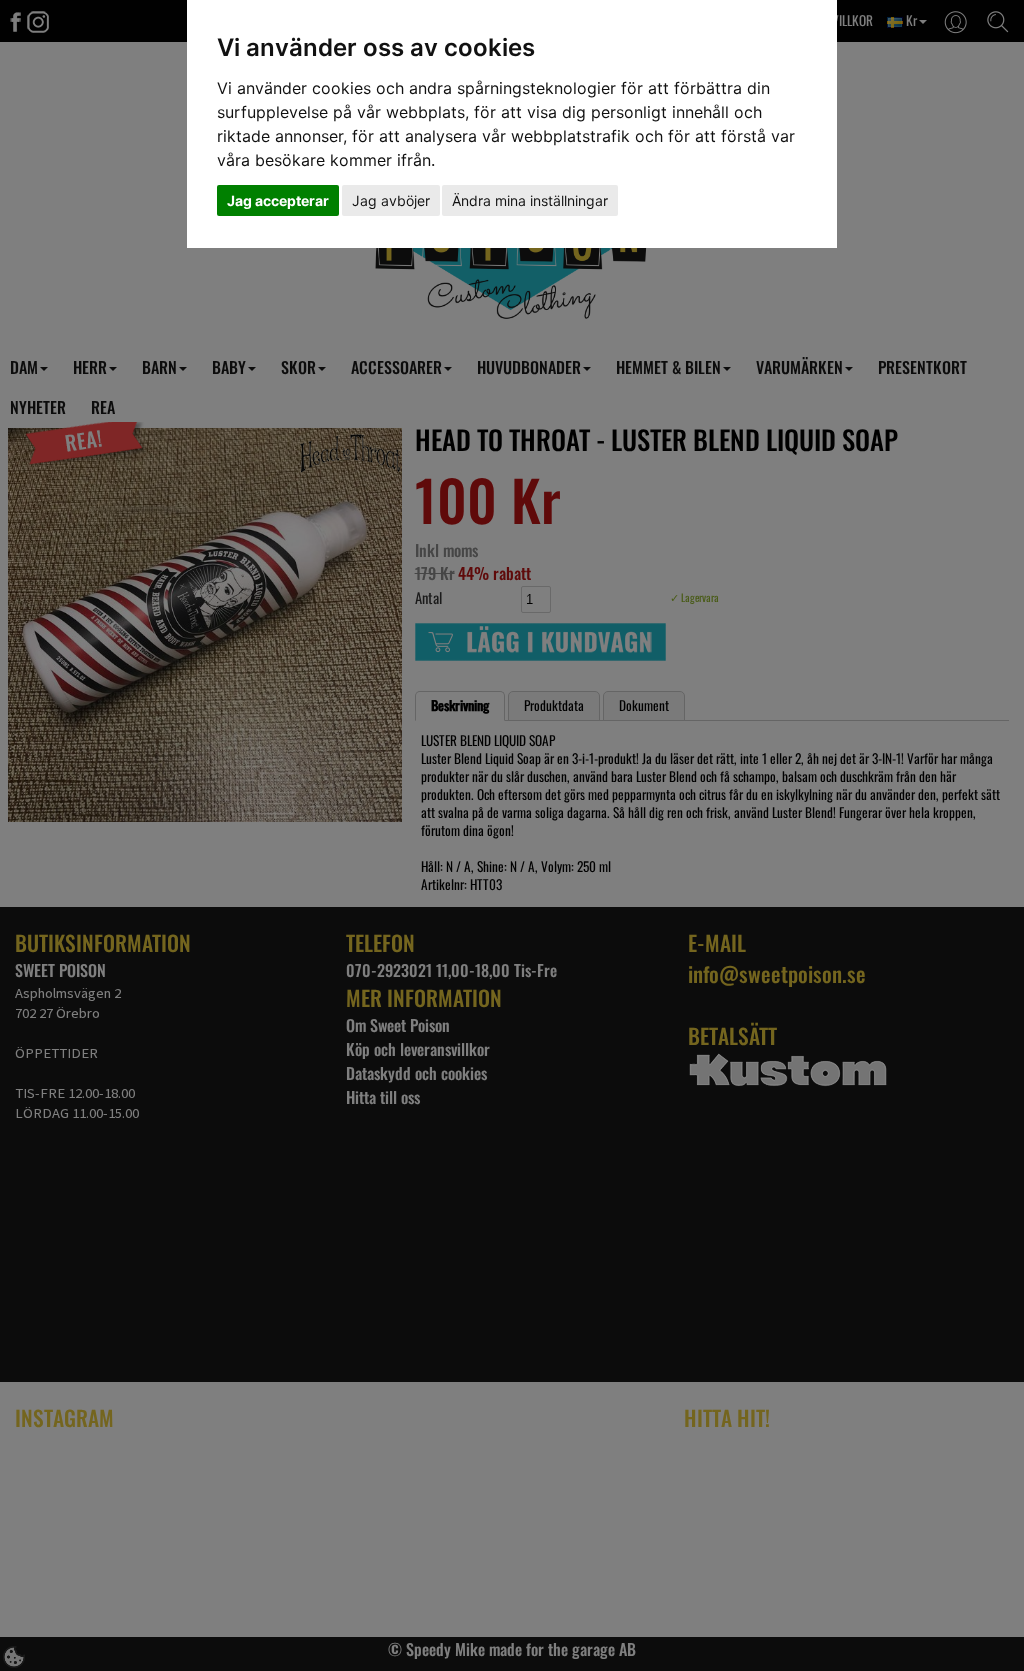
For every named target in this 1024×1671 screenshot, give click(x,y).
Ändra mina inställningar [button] (530, 200)
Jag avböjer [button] (391, 200)
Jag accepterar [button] (278, 200)
